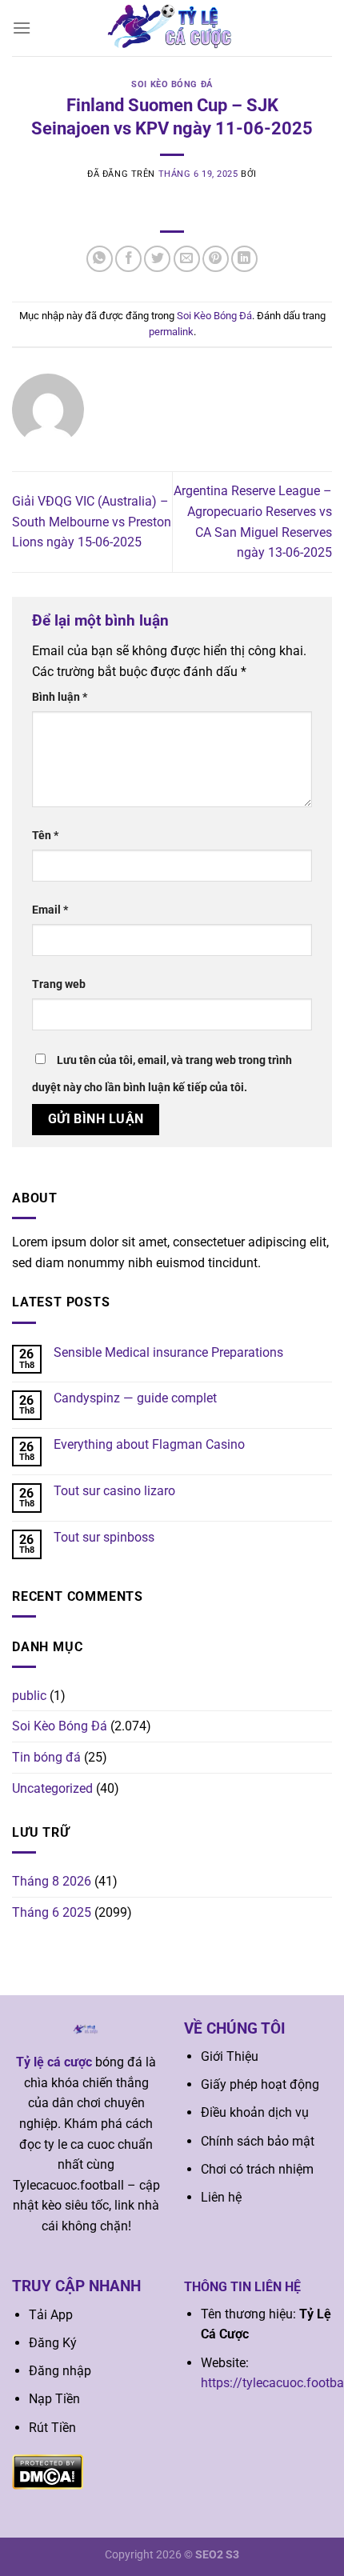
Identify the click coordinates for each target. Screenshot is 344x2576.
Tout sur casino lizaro (114, 1491)
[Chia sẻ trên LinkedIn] (244, 259)
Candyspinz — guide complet (135, 1398)
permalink (171, 332)
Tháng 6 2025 (52, 1912)
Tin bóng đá (46, 1757)
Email (50, 910)
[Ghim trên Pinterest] (216, 259)
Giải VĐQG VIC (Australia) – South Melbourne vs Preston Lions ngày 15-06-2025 (92, 522)
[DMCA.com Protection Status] (48, 2471)
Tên (45, 836)
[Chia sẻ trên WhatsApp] (100, 259)
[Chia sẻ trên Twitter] (157, 259)
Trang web (59, 984)
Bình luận (60, 697)
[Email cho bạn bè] (187, 259)
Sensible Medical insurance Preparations (168, 1352)
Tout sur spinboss (104, 1537)
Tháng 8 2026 (52, 1881)
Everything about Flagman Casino (149, 1444)
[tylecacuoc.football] (172, 28)
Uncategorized (52, 1788)
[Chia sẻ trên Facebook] (128, 259)
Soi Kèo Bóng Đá (172, 84)
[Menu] (22, 28)
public (29, 1696)
